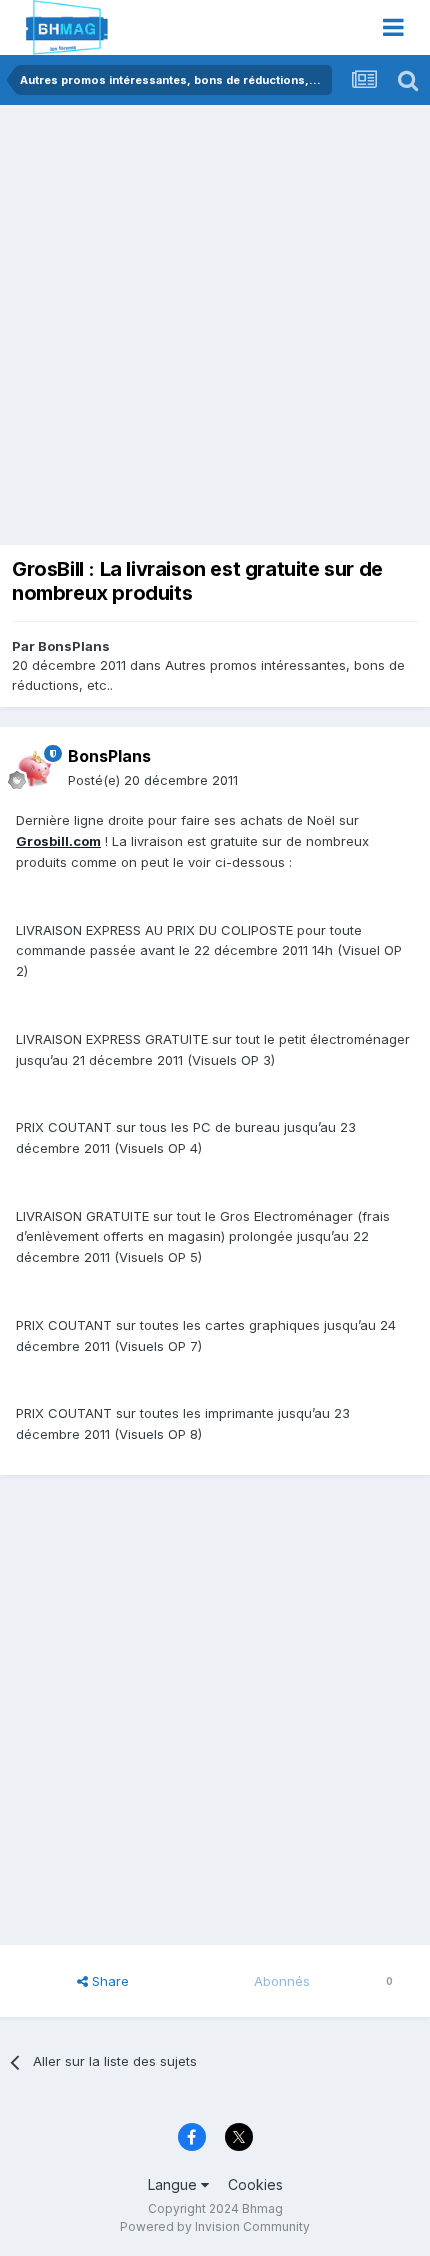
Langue (174, 2184)
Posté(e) (153, 780)
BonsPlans (74, 646)
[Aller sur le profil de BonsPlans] (36, 769)
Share (108, 1981)
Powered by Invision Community (215, 2226)
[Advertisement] (215, 330)
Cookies (255, 2184)
